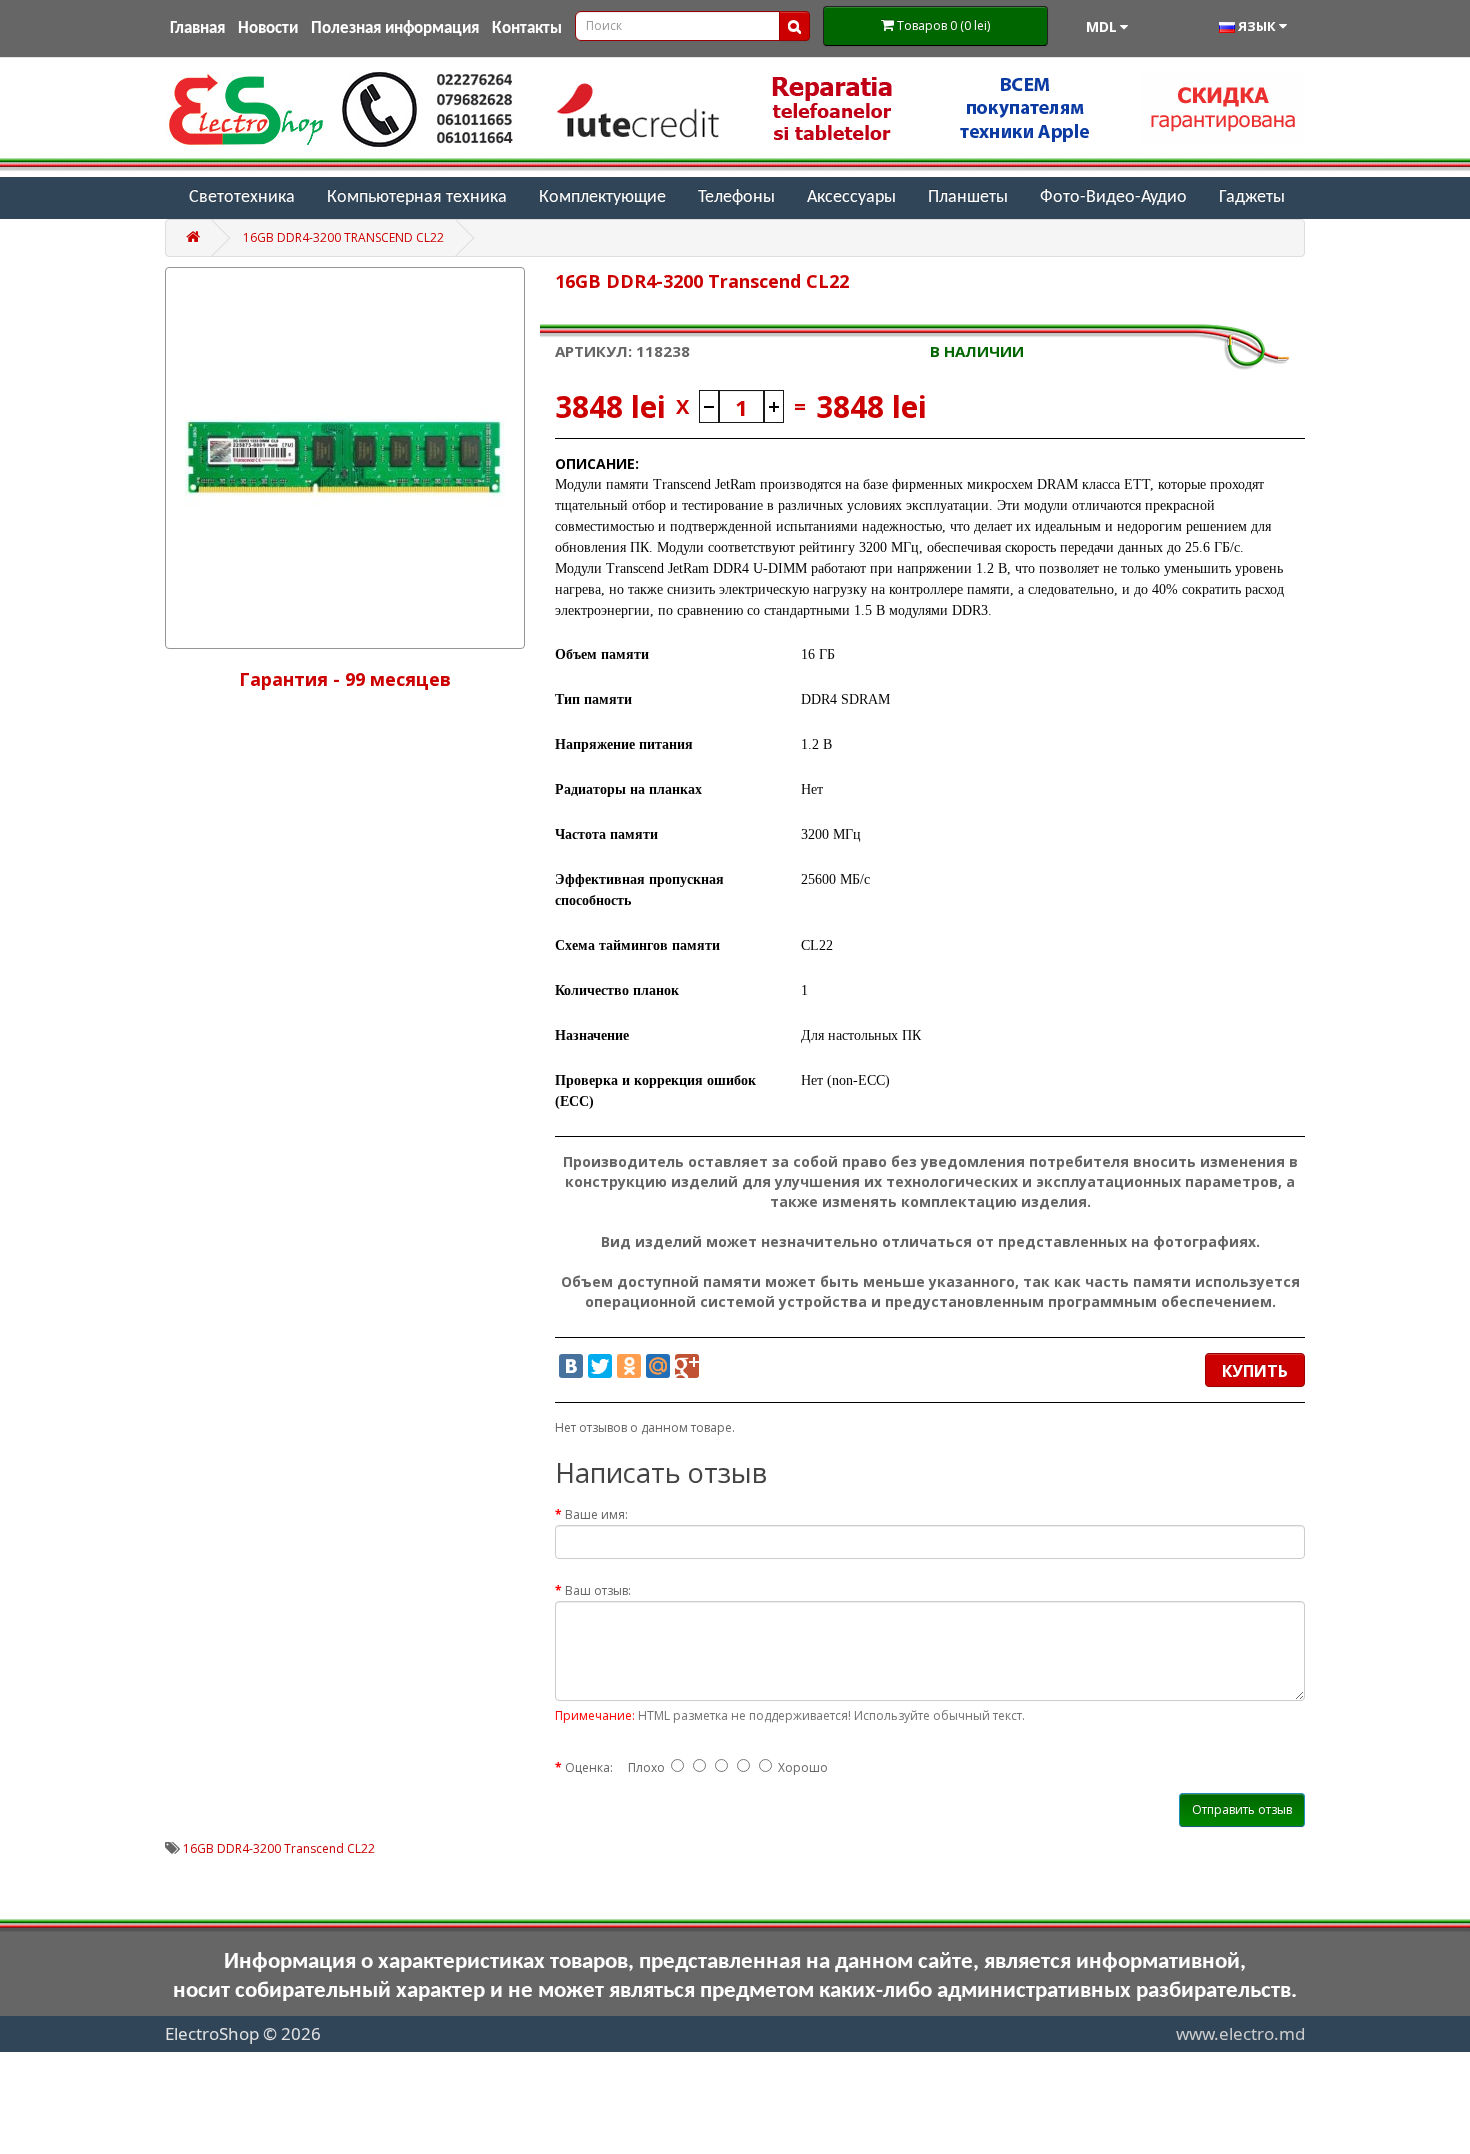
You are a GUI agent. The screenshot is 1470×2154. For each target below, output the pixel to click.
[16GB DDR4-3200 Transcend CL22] (345, 458)
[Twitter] (600, 1366)
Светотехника (242, 197)
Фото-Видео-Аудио (1113, 197)
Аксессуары (851, 197)
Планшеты (968, 197)
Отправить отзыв (1242, 1809)
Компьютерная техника (417, 197)
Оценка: (589, 1767)
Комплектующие (602, 197)
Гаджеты (1252, 197)
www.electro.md (1240, 2033)
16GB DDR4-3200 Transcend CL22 (343, 237)
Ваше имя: (596, 1514)
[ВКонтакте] (571, 1366)
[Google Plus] (687, 1366)
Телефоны (736, 197)
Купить (1255, 1371)
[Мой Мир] (658, 1366)
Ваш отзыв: (598, 1590)
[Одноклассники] (629, 1366)
